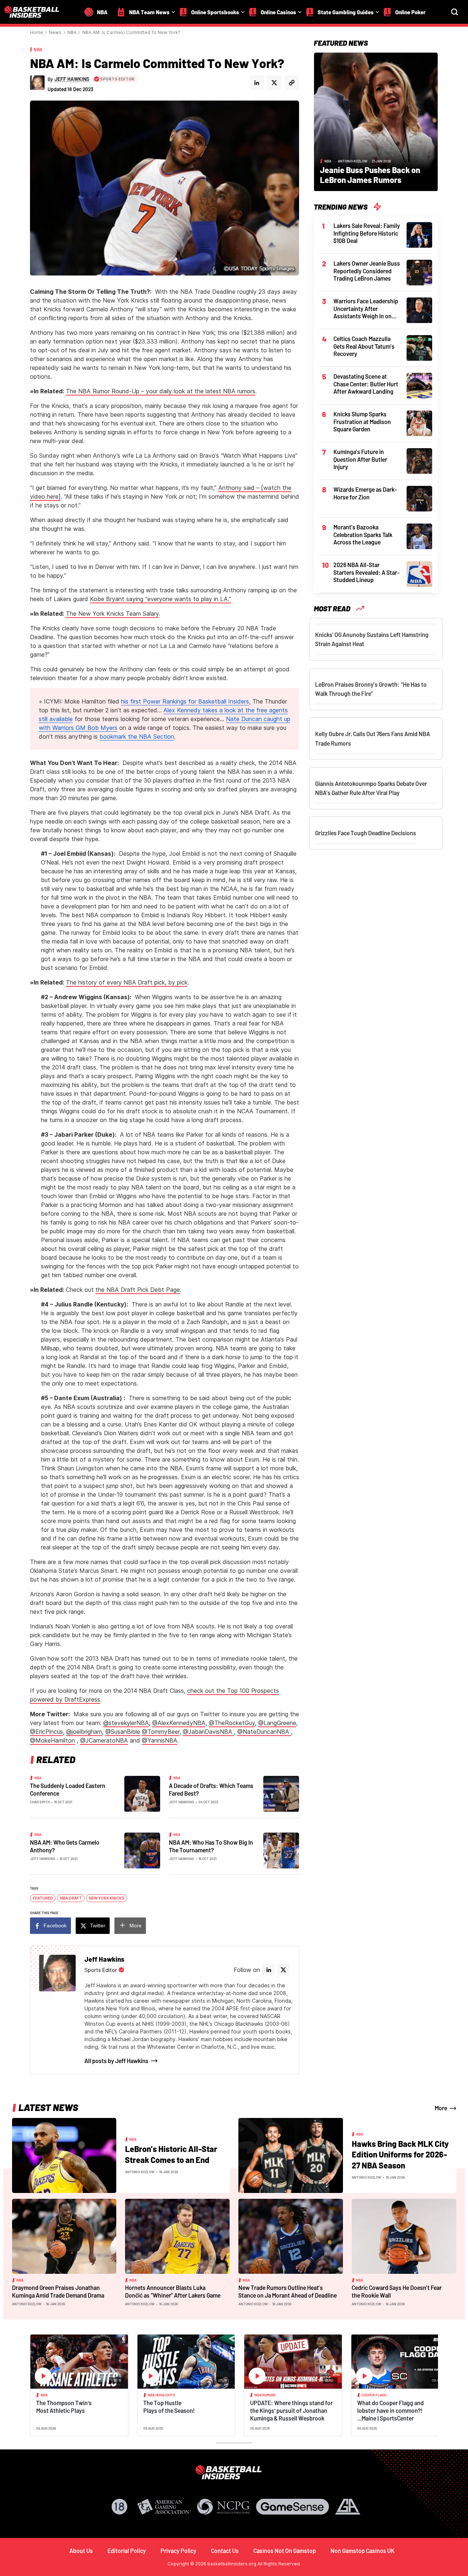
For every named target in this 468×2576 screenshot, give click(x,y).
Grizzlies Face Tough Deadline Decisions (366, 833)
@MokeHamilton (52, 1740)
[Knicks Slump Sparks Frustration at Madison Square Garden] (419, 423)
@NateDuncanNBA (264, 1732)
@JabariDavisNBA (208, 1732)
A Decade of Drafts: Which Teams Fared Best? (211, 1789)
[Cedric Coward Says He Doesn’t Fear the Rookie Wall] (404, 2236)
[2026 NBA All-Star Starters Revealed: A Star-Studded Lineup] (419, 573)
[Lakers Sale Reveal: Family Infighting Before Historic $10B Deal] (419, 234)
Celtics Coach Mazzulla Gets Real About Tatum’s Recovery (364, 346)
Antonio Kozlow (353, 161)
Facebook (55, 1926)
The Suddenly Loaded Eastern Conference (68, 1789)
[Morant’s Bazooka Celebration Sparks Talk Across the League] (419, 536)
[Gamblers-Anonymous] (348, 2507)
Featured (43, 1898)
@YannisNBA (160, 1740)
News (55, 32)
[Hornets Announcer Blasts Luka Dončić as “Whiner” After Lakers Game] (177, 2236)
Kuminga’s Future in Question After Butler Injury (360, 459)
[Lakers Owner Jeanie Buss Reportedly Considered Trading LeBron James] (419, 272)
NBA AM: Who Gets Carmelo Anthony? (65, 1846)
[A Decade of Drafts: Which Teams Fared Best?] (281, 1793)
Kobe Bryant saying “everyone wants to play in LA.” (161, 599)
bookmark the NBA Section (137, 736)
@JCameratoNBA (104, 1740)
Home (37, 32)
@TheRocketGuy (232, 1723)
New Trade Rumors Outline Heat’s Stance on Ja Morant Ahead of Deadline (288, 2291)
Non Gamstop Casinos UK (363, 2551)
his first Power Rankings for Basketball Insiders (185, 701)
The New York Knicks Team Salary (112, 614)
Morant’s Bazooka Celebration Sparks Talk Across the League (363, 535)
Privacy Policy (178, 2551)
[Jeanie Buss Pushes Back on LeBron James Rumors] (376, 121)
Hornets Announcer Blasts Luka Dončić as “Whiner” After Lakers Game (173, 2291)
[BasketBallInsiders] (36, 12)
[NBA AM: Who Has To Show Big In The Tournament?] (281, 1850)
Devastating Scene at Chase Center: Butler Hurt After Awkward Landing (366, 384)
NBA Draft (71, 1898)
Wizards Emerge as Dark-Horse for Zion (365, 493)
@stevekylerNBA (126, 1723)
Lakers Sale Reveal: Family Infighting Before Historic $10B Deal (367, 233)
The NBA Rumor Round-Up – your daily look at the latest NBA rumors (161, 391)
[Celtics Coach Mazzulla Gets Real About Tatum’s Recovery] (419, 347)
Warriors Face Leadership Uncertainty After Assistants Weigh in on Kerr (366, 309)
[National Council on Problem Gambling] (223, 2507)
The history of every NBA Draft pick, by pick (127, 982)
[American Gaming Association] (164, 2507)
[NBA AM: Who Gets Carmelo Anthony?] (142, 1850)
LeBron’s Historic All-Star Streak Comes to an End (171, 2154)
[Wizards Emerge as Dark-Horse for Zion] (419, 498)
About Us (81, 2551)
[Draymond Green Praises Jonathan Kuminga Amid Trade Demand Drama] (64, 2236)
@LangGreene (277, 1723)
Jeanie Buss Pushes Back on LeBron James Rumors (370, 175)
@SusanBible (123, 1732)
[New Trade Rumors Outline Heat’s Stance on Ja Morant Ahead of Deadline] (291, 2236)
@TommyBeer (161, 1732)
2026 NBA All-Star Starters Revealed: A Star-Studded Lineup (367, 572)
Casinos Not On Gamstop (285, 2551)
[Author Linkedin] (257, 83)
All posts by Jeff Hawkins (116, 2061)
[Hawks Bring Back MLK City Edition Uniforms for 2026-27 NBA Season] (291, 2155)
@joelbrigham (84, 1732)
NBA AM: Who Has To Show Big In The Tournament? (211, 1846)
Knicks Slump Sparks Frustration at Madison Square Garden (362, 421)
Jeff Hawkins (182, 1802)
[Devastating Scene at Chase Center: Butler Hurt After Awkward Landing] (419, 385)
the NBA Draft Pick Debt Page (138, 1290)
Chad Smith (40, 1802)
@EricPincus (46, 1732)
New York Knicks (107, 1898)
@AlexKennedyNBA (179, 1723)
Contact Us (225, 2551)
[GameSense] (292, 2507)
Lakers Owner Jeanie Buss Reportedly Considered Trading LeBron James (367, 271)
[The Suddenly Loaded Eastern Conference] (142, 1793)
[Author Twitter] (274, 83)
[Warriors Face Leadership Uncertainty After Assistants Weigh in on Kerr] (419, 310)
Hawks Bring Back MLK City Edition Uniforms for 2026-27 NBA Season (400, 2154)
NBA (72, 32)
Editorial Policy (127, 2551)
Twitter (98, 1926)
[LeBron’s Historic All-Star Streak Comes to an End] (64, 2155)
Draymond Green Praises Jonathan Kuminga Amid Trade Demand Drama (58, 2291)
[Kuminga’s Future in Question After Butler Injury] (419, 460)
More (135, 1926)
